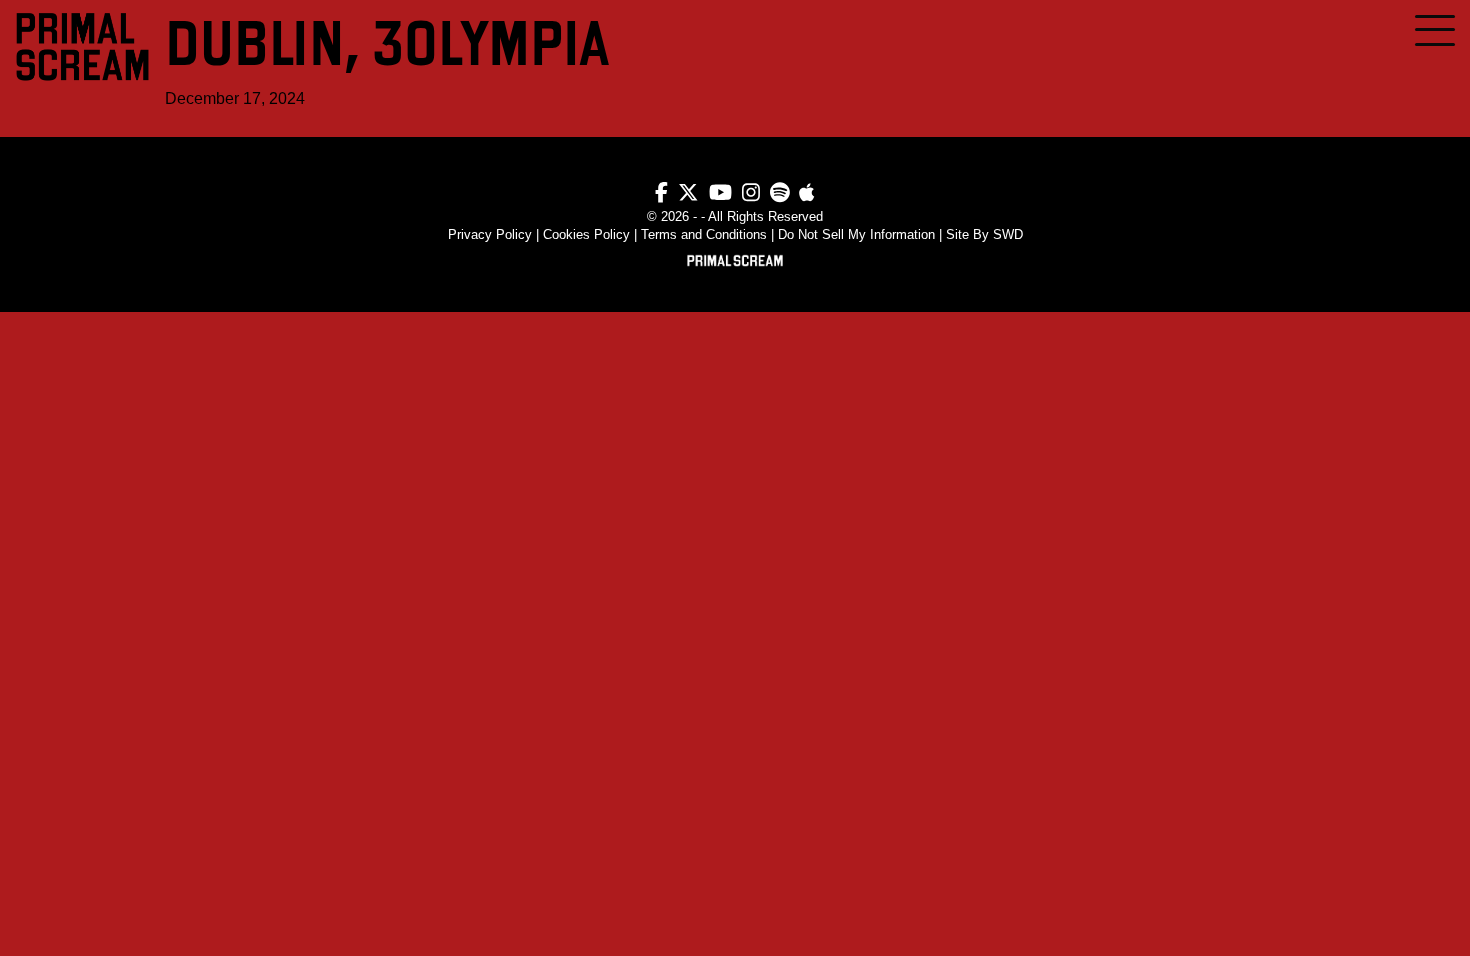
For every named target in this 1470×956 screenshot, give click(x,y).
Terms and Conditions (704, 234)
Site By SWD (984, 234)
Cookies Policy (586, 234)
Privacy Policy (490, 234)
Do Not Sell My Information (856, 234)
